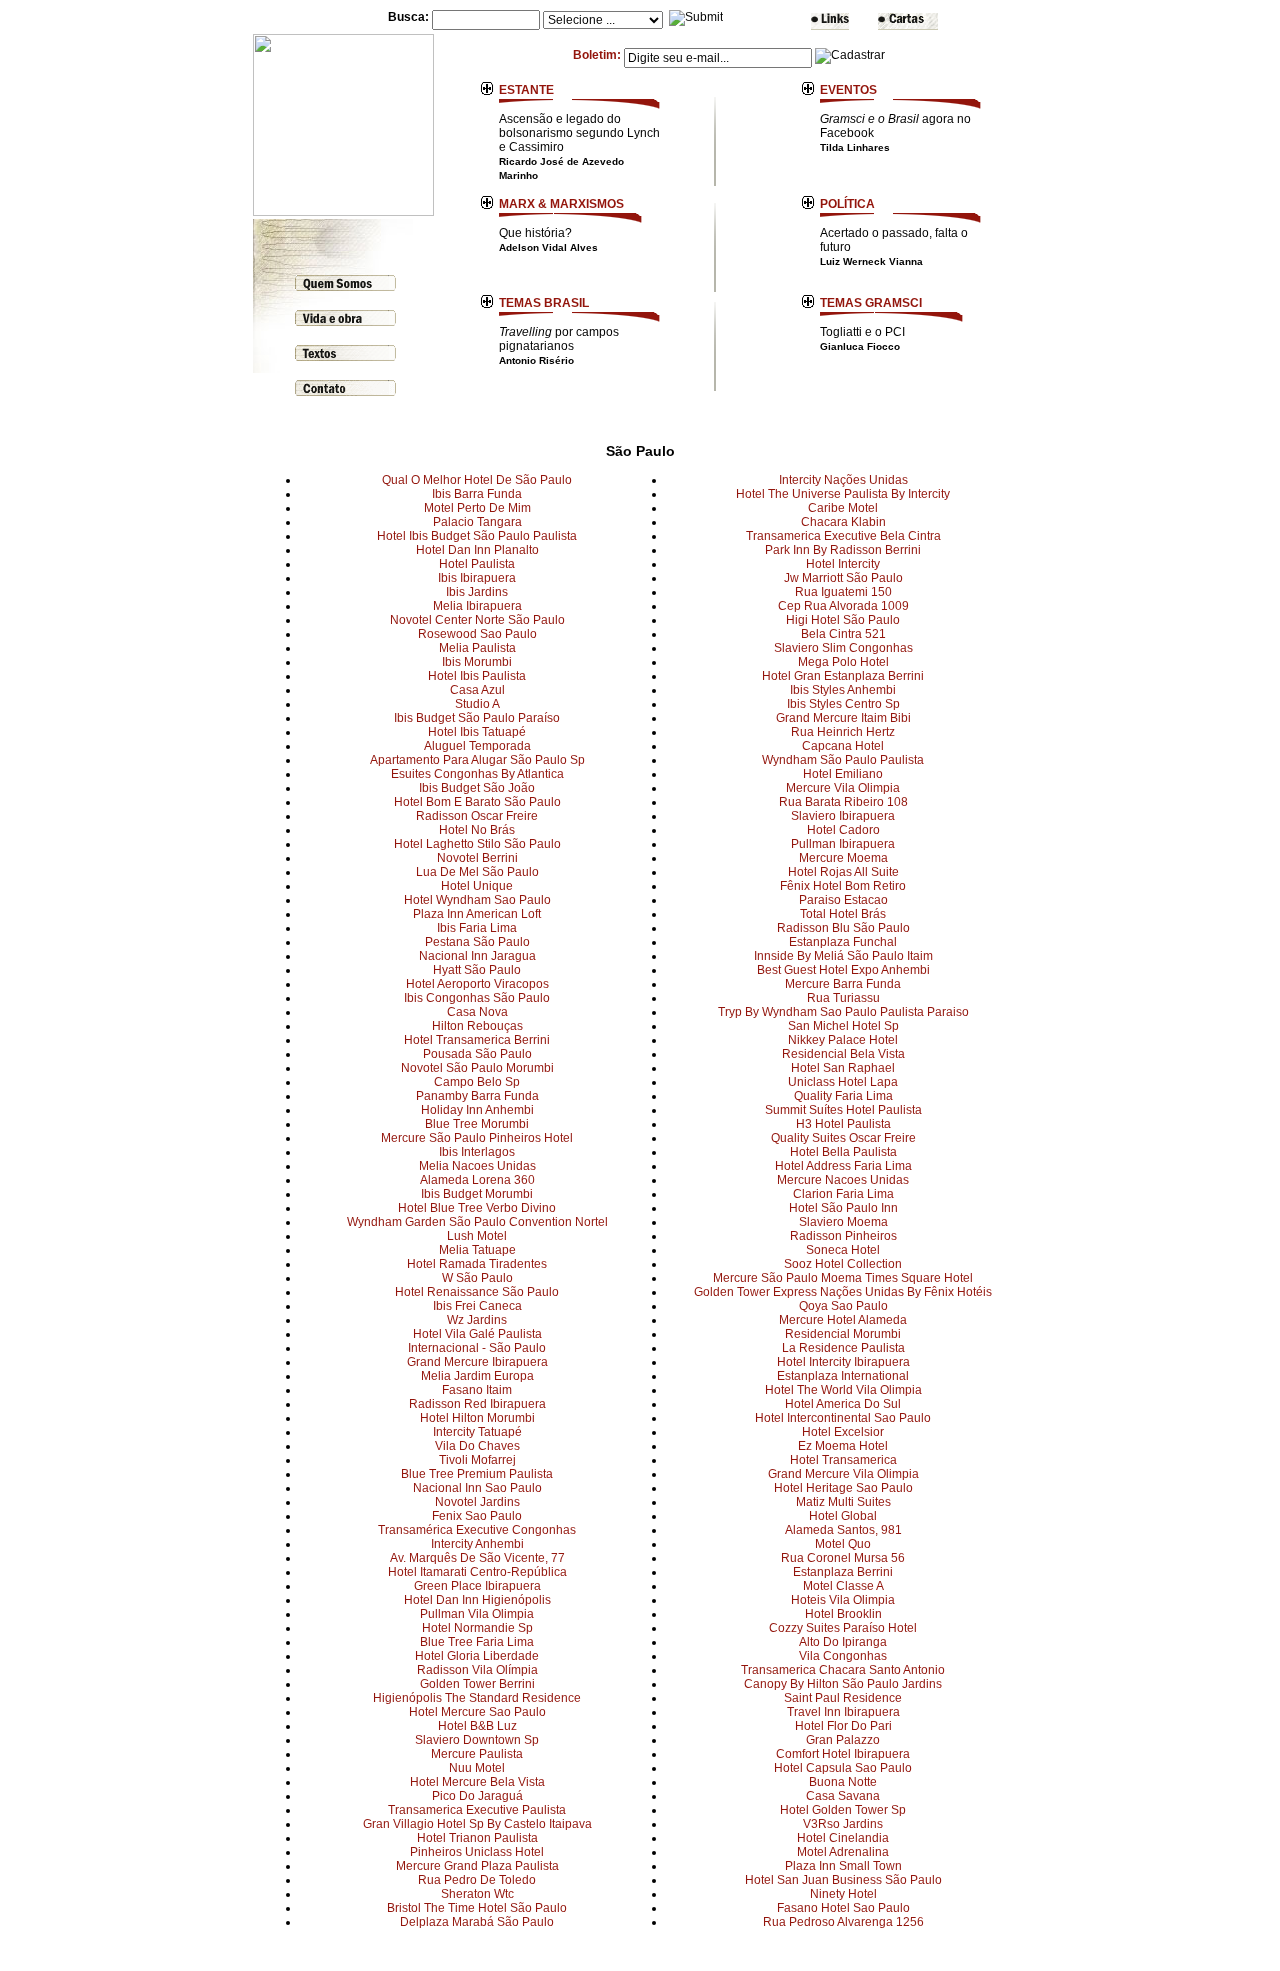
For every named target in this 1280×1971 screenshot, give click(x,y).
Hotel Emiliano (843, 774)
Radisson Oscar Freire (477, 816)
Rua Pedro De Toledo (477, 1880)
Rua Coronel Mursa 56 (843, 1558)
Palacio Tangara (477, 522)
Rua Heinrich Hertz (843, 732)
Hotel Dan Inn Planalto (477, 550)
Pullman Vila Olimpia (477, 1614)
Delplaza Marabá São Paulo (477, 1922)
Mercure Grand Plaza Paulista (477, 1866)
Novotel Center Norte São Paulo (477, 620)
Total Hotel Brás (843, 914)
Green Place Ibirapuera (477, 1586)
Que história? (548, 239)
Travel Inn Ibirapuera (843, 1712)
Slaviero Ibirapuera (843, 816)
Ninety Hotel (843, 1894)
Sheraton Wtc (477, 1894)
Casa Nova (477, 1012)
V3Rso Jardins (843, 1824)
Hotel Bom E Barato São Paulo (477, 802)
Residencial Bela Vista (843, 1054)
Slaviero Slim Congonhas (843, 648)
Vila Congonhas (843, 1656)
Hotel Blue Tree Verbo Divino (477, 1208)
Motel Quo (843, 1544)
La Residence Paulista (843, 1348)
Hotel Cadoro (843, 830)
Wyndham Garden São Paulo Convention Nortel (477, 1222)
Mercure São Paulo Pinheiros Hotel (477, 1138)
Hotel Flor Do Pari (843, 1726)
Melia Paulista (477, 648)
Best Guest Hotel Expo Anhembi (843, 970)
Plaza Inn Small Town (843, 1866)
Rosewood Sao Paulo (477, 634)
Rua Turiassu (843, 998)
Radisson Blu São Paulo (843, 928)
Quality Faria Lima (843, 1096)
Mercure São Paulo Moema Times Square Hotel (843, 1278)
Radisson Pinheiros (843, 1236)
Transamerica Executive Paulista (477, 1810)
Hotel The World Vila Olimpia (843, 1390)
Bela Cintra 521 (843, 634)
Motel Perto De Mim (477, 508)
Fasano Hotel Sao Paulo (843, 1908)
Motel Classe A (843, 1586)
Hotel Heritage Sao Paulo (843, 1488)
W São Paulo (477, 1278)
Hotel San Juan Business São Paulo (843, 1880)
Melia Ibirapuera (477, 606)
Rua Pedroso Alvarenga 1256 (843, 1922)
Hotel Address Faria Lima (843, 1166)
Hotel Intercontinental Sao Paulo (843, 1418)
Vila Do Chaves (477, 1446)
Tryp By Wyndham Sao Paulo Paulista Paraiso (843, 1012)
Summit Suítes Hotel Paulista (843, 1110)
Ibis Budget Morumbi (477, 1194)
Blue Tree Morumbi (477, 1124)
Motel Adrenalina (843, 1852)
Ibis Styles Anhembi (843, 690)
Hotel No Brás (477, 830)
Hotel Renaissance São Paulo (477, 1292)
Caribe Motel (843, 508)
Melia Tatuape (477, 1250)
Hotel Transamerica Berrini (477, 1040)
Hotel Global (843, 1516)
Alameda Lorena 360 (477, 1180)
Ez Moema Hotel (843, 1446)
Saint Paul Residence (843, 1698)
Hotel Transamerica (843, 1460)
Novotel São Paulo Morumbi (477, 1068)
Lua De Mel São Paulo (477, 872)
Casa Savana (843, 1796)
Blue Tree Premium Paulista (477, 1474)
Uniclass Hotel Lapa (843, 1082)
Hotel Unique (477, 886)
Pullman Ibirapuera (843, 844)
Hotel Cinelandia (843, 1838)
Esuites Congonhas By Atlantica (477, 774)
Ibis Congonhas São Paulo (477, 998)
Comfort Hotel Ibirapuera (843, 1754)
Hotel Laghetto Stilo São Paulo (477, 844)
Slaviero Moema (843, 1222)
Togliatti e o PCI (862, 338)
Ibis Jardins (477, 592)
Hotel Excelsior (843, 1432)
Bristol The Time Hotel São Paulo (477, 1908)
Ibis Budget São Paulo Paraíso (477, 718)
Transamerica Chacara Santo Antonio (843, 1670)
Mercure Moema (843, 858)
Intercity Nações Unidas (843, 480)
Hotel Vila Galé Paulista (477, 1334)
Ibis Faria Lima (477, 928)
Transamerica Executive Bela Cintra (843, 536)
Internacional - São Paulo (477, 1348)
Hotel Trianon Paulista (477, 1838)
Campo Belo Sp (477, 1082)
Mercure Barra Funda (843, 984)
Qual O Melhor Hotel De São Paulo (477, 480)
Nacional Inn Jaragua (477, 956)
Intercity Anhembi (477, 1544)
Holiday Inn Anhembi (477, 1110)
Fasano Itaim (477, 1390)
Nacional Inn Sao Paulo (477, 1488)
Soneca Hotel (843, 1250)
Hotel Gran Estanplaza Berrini (843, 676)
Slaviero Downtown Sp (477, 1740)
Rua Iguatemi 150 (843, 592)
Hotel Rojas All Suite (843, 872)
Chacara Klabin (843, 522)
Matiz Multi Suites (843, 1502)
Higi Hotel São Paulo (843, 620)
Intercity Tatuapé (477, 1432)
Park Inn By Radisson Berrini (843, 550)
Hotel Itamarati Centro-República (477, 1572)
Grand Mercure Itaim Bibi (843, 718)
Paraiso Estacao (843, 900)
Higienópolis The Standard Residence (477, 1698)
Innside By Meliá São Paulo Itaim (843, 956)
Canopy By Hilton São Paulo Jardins (843, 1684)
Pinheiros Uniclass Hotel (477, 1852)
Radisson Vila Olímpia (477, 1670)
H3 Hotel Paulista (843, 1124)
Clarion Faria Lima (843, 1194)
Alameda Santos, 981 (843, 1530)
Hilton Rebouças (477, 1026)
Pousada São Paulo (477, 1054)
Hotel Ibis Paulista (477, 676)
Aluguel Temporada (477, 746)
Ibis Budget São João (477, 788)
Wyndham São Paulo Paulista (843, 760)
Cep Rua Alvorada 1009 (843, 606)
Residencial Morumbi (843, 1334)
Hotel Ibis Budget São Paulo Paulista (477, 536)
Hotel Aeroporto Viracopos (477, 984)
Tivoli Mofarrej (477, 1460)
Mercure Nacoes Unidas (843, 1180)
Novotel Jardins (477, 1502)
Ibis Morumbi (477, 662)
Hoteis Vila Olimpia (843, 1600)
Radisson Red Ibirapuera (477, 1404)
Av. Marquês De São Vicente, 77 (477, 1558)
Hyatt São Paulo (477, 970)
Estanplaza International (843, 1376)
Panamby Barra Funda (477, 1096)
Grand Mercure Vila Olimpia (843, 1474)
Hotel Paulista (477, 564)
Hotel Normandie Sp (477, 1628)
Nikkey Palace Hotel (843, 1040)
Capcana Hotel (843, 746)
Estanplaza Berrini (843, 1572)
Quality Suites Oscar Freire (843, 1138)
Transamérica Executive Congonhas (477, 1530)
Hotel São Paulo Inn (843, 1208)
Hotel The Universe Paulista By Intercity (843, 494)
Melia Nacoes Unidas (477, 1166)
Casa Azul (477, 690)
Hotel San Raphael (843, 1068)
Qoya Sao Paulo (843, 1306)
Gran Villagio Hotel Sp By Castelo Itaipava (477, 1824)
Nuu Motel (477, 1768)
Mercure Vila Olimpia (843, 788)
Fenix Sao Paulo (477, 1516)
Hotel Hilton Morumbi (477, 1418)
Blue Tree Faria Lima (477, 1642)
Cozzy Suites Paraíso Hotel (843, 1628)
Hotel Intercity (843, 564)
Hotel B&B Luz (477, 1726)
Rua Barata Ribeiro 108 (843, 802)
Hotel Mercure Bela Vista (477, 1782)
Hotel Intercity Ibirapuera (843, 1362)
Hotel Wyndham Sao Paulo (477, 900)
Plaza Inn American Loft (477, 914)
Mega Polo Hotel (843, 662)
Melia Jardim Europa (477, 1376)
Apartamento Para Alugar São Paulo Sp (477, 760)
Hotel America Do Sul (843, 1404)
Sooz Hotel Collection (843, 1264)
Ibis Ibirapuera (477, 578)
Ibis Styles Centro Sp (843, 704)
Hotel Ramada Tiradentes (477, 1264)
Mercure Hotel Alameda (843, 1320)
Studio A (477, 704)
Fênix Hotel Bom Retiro (843, 886)
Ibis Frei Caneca (477, 1306)
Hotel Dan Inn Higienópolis (477, 1600)
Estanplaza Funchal (843, 942)
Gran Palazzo (843, 1740)
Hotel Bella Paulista (843, 1152)
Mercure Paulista (477, 1754)
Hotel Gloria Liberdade (477, 1656)
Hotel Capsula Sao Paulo (843, 1768)
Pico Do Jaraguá (477, 1796)
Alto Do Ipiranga (843, 1642)
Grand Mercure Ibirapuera (477, 1362)
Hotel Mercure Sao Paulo (477, 1712)
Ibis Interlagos (477, 1152)
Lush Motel (477, 1236)
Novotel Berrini (477, 858)
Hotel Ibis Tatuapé (477, 732)
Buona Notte (843, 1782)
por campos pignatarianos (559, 345)
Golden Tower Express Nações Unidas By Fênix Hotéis (843, 1292)
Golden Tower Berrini (477, 1684)
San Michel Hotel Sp (843, 1026)
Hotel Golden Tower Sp (843, 1810)
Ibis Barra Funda (477, 494)
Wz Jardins (477, 1320)
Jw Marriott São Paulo (843, 578)
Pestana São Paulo (477, 942)
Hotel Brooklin (843, 1614)
